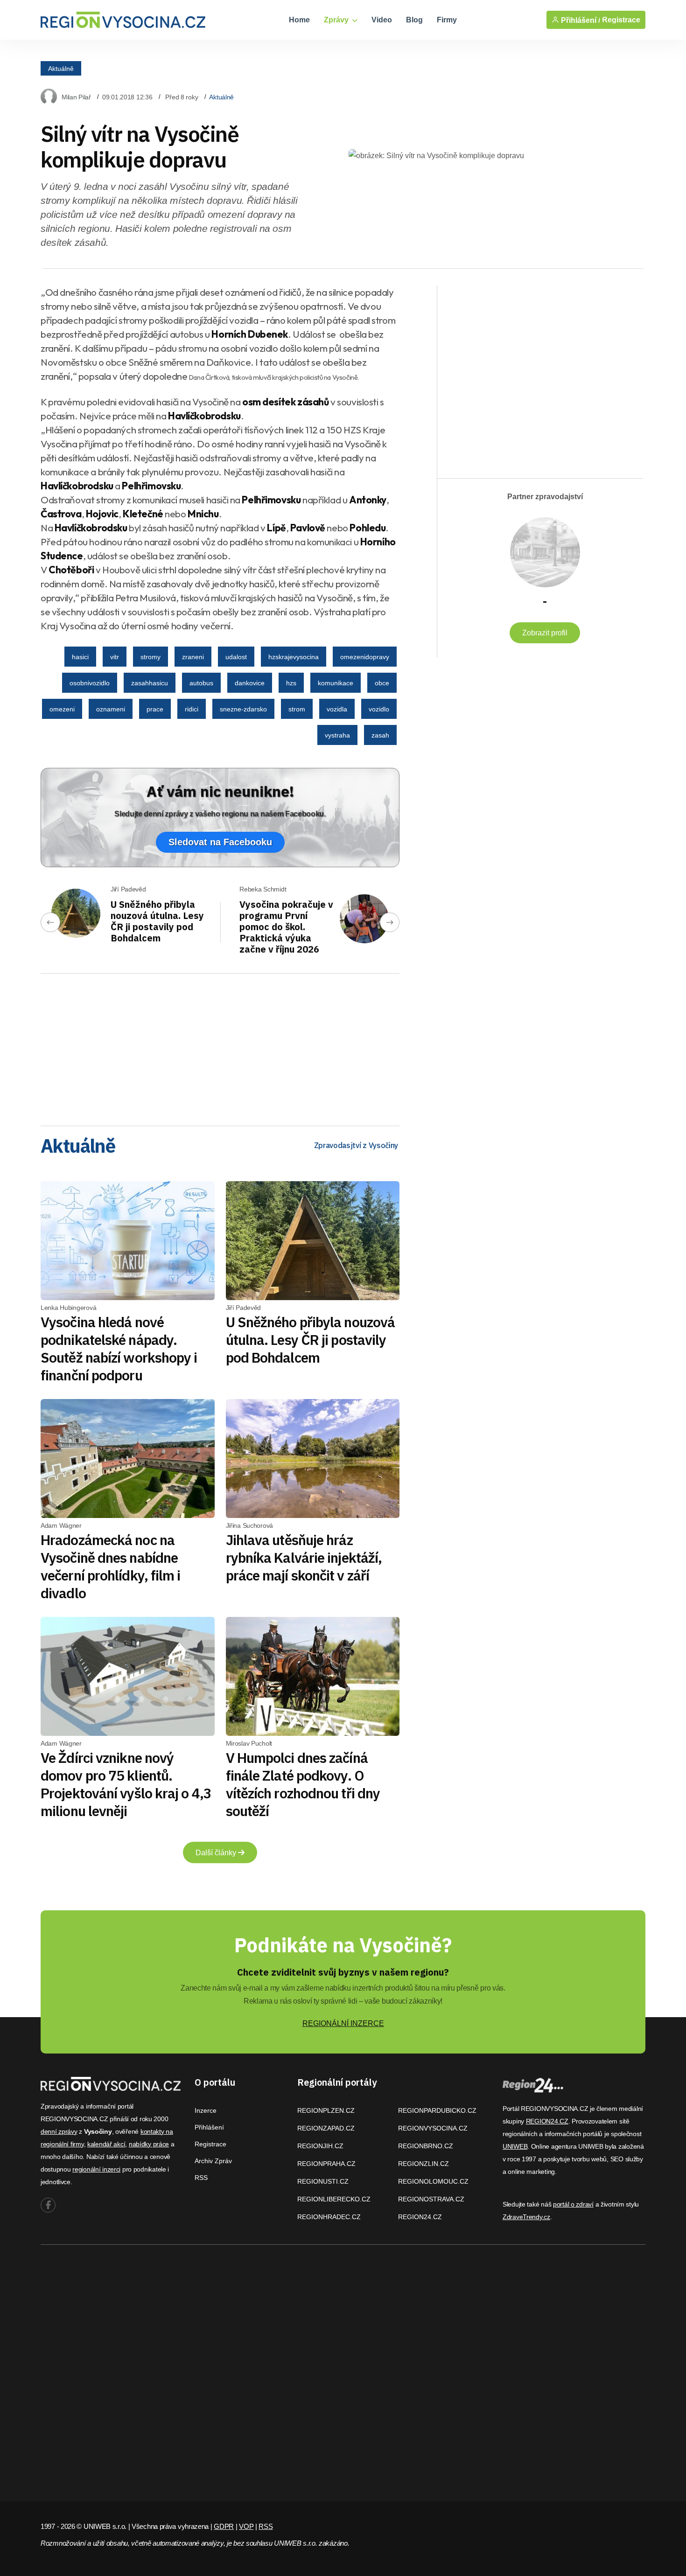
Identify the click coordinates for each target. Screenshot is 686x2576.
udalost (236, 657)
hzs (291, 683)
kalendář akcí (106, 2144)
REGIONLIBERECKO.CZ (334, 2199)
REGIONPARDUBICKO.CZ (437, 2110)
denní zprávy (59, 2131)
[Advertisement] (220, 1046)
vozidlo (379, 709)
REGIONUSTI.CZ (323, 2181)
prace (155, 709)
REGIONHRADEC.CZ (329, 2217)
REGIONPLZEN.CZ (326, 2110)
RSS (201, 2178)
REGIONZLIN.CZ (423, 2164)
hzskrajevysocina (294, 657)
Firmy (447, 20)
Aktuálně (61, 68)
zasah (380, 735)
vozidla (337, 709)
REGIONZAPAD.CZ (326, 2128)
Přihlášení (209, 2127)
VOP (246, 2526)
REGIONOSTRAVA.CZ (431, 2199)
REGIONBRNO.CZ (426, 2146)
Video (382, 20)
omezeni (62, 709)
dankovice (250, 683)
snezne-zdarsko (243, 709)
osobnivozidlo (90, 683)
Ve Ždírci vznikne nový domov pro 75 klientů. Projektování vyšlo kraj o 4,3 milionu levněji (126, 1784)
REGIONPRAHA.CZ (326, 2164)
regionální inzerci (96, 2169)
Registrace (621, 20)
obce (382, 683)
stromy (150, 657)
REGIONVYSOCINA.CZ (433, 2128)
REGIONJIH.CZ (320, 2146)
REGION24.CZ (420, 2217)
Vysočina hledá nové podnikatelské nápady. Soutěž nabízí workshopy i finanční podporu (119, 1348)
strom (297, 709)
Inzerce (206, 2110)
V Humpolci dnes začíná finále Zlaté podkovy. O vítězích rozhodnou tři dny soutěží (303, 1784)
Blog (414, 20)
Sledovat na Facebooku (220, 842)
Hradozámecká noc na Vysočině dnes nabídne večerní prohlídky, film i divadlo (111, 1566)
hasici (80, 657)
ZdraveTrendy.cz (526, 2217)
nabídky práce (149, 2144)
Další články (217, 1853)
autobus (201, 683)
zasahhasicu (150, 683)
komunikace (336, 683)
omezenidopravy (365, 657)
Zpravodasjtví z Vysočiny (356, 1145)
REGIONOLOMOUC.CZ (433, 2181)
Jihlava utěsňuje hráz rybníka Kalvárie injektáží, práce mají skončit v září (304, 1557)
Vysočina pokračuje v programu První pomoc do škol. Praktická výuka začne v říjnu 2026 (286, 927)
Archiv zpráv (213, 2161)
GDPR (224, 2526)
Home (299, 20)
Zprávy (337, 20)
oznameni (111, 709)
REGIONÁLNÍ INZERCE (343, 2023)
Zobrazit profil (545, 633)
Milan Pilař (76, 97)
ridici (192, 709)
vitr (115, 657)
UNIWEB (515, 2146)
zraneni (193, 657)
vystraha (337, 735)
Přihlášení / (580, 20)
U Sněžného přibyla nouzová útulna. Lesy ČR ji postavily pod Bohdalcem (157, 921)
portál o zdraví (573, 2204)
